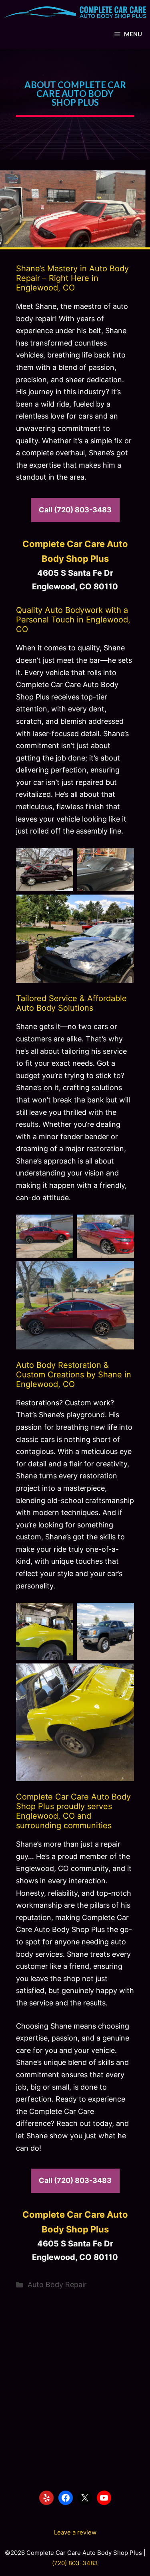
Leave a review (75, 2532)
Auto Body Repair (57, 2285)
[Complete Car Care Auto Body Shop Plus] (75, 12)
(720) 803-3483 (75, 2563)
